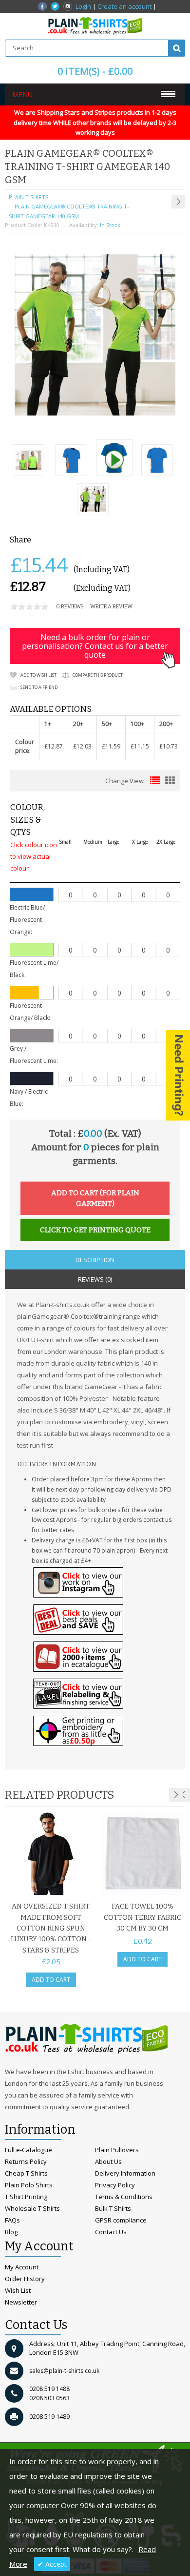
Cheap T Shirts (26, 2173)
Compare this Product (98, 675)
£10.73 (169, 746)
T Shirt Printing (26, 2197)
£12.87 (54, 746)
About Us (108, 2161)
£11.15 (140, 746)
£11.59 (111, 746)
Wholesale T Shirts (32, 2208)
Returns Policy (26, 2161)
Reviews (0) (95, 1279)
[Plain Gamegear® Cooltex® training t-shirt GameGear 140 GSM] (28, 461)
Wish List (18, 2290)
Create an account (124, 6)
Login (83, 6)
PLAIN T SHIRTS (28, 197)
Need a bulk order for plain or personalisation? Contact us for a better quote (95, 646)
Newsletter (21, 2302)
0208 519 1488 (49, 2389)
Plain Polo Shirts (29, 2185)
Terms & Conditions (124, 2197)
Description (95, 1260)
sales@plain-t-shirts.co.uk (64, 2371)
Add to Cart (51, 1980)
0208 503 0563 (49, 2398)
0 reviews (70, 607)
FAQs (12, 2220)
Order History (25, 2279)
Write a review (111, 607)
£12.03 (82, 746)
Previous (183, 1795)
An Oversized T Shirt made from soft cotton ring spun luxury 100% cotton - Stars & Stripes (51, 1928)
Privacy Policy (115, 2185)
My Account (22, 2267)
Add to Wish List (38, 675)
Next (176, 1795)
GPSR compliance (121, 2220)
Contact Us (111, 2232)
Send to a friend (39, 687)
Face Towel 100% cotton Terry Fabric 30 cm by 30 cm (142, 1917)
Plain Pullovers (117, 2150)
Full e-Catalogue (28, 2150)
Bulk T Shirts (113, 2208)
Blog (11, 2232)
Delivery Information (125, 2173)
